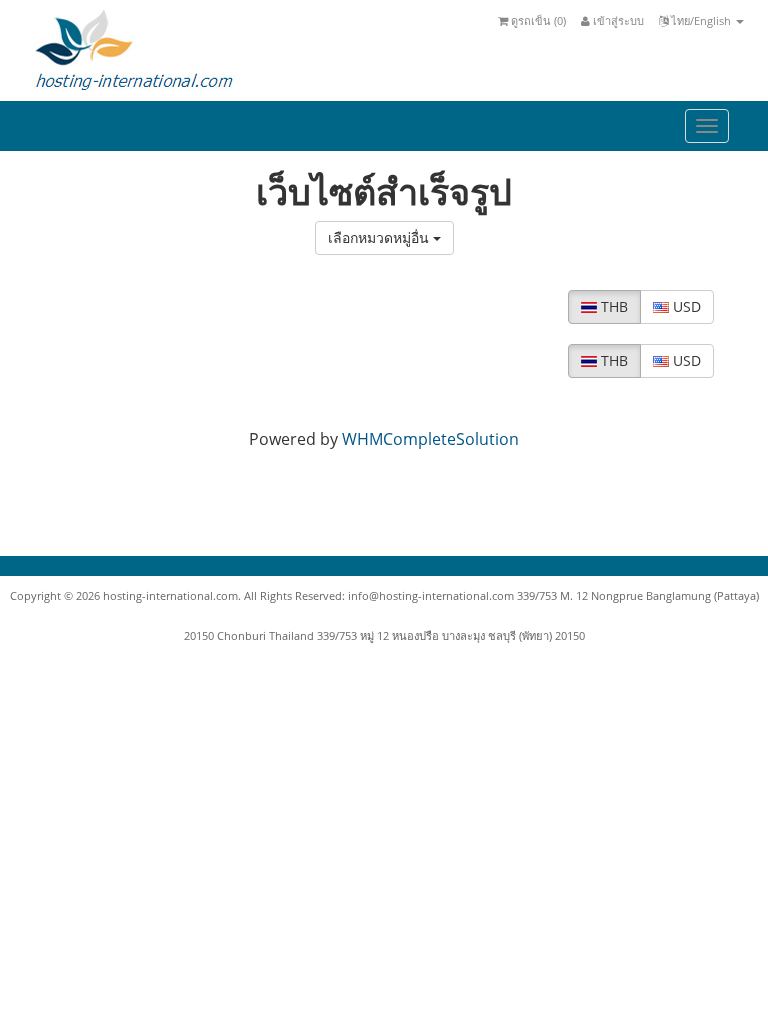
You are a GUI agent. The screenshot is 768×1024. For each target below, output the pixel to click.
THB (612, 306)
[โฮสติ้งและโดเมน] (133, 49)
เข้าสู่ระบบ (617, 20)
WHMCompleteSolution (430, 439)
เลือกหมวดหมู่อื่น (380, 237)
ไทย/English (701, 20)
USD (685, 306)
